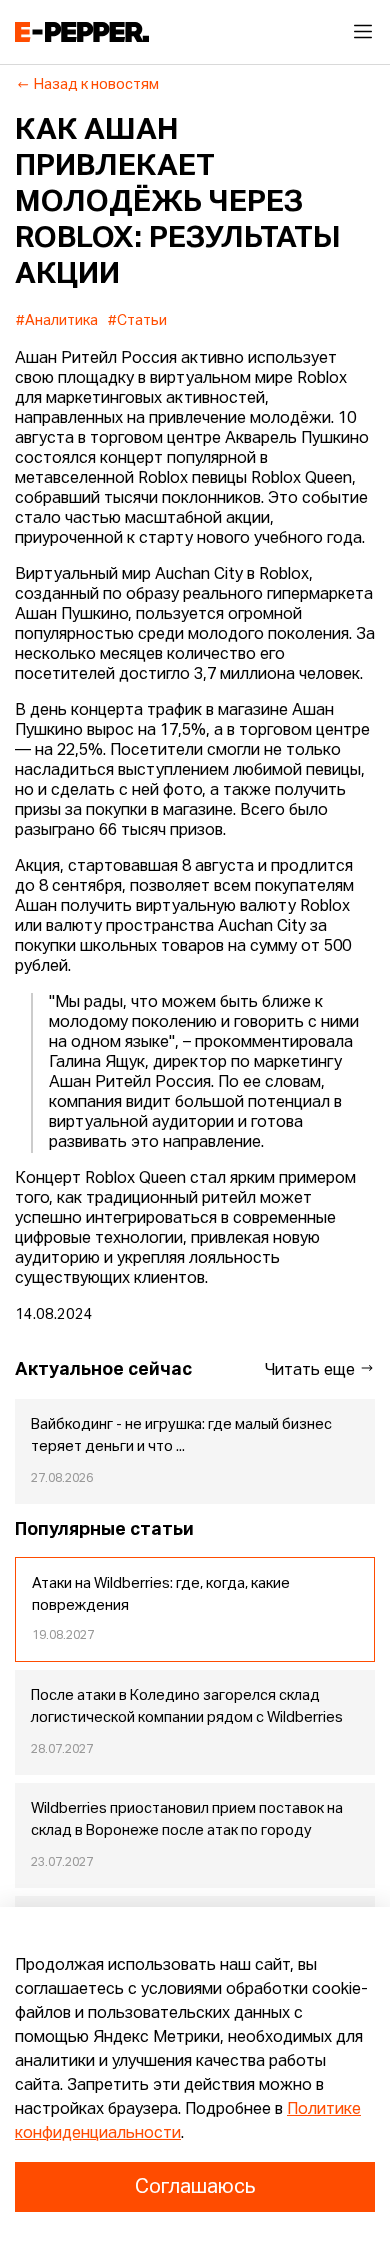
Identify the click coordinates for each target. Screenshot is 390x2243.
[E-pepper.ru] (82, 32)
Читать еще (312, 1371)
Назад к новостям (96, 85)
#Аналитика (57, 321)
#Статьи (137, 321)
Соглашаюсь (195, 2187)
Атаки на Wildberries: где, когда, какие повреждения (161, 1595)
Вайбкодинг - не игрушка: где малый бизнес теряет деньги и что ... (181, 1436)
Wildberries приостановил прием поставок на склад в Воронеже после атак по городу (187, 1820)
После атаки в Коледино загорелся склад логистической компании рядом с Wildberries (187, 1707)
